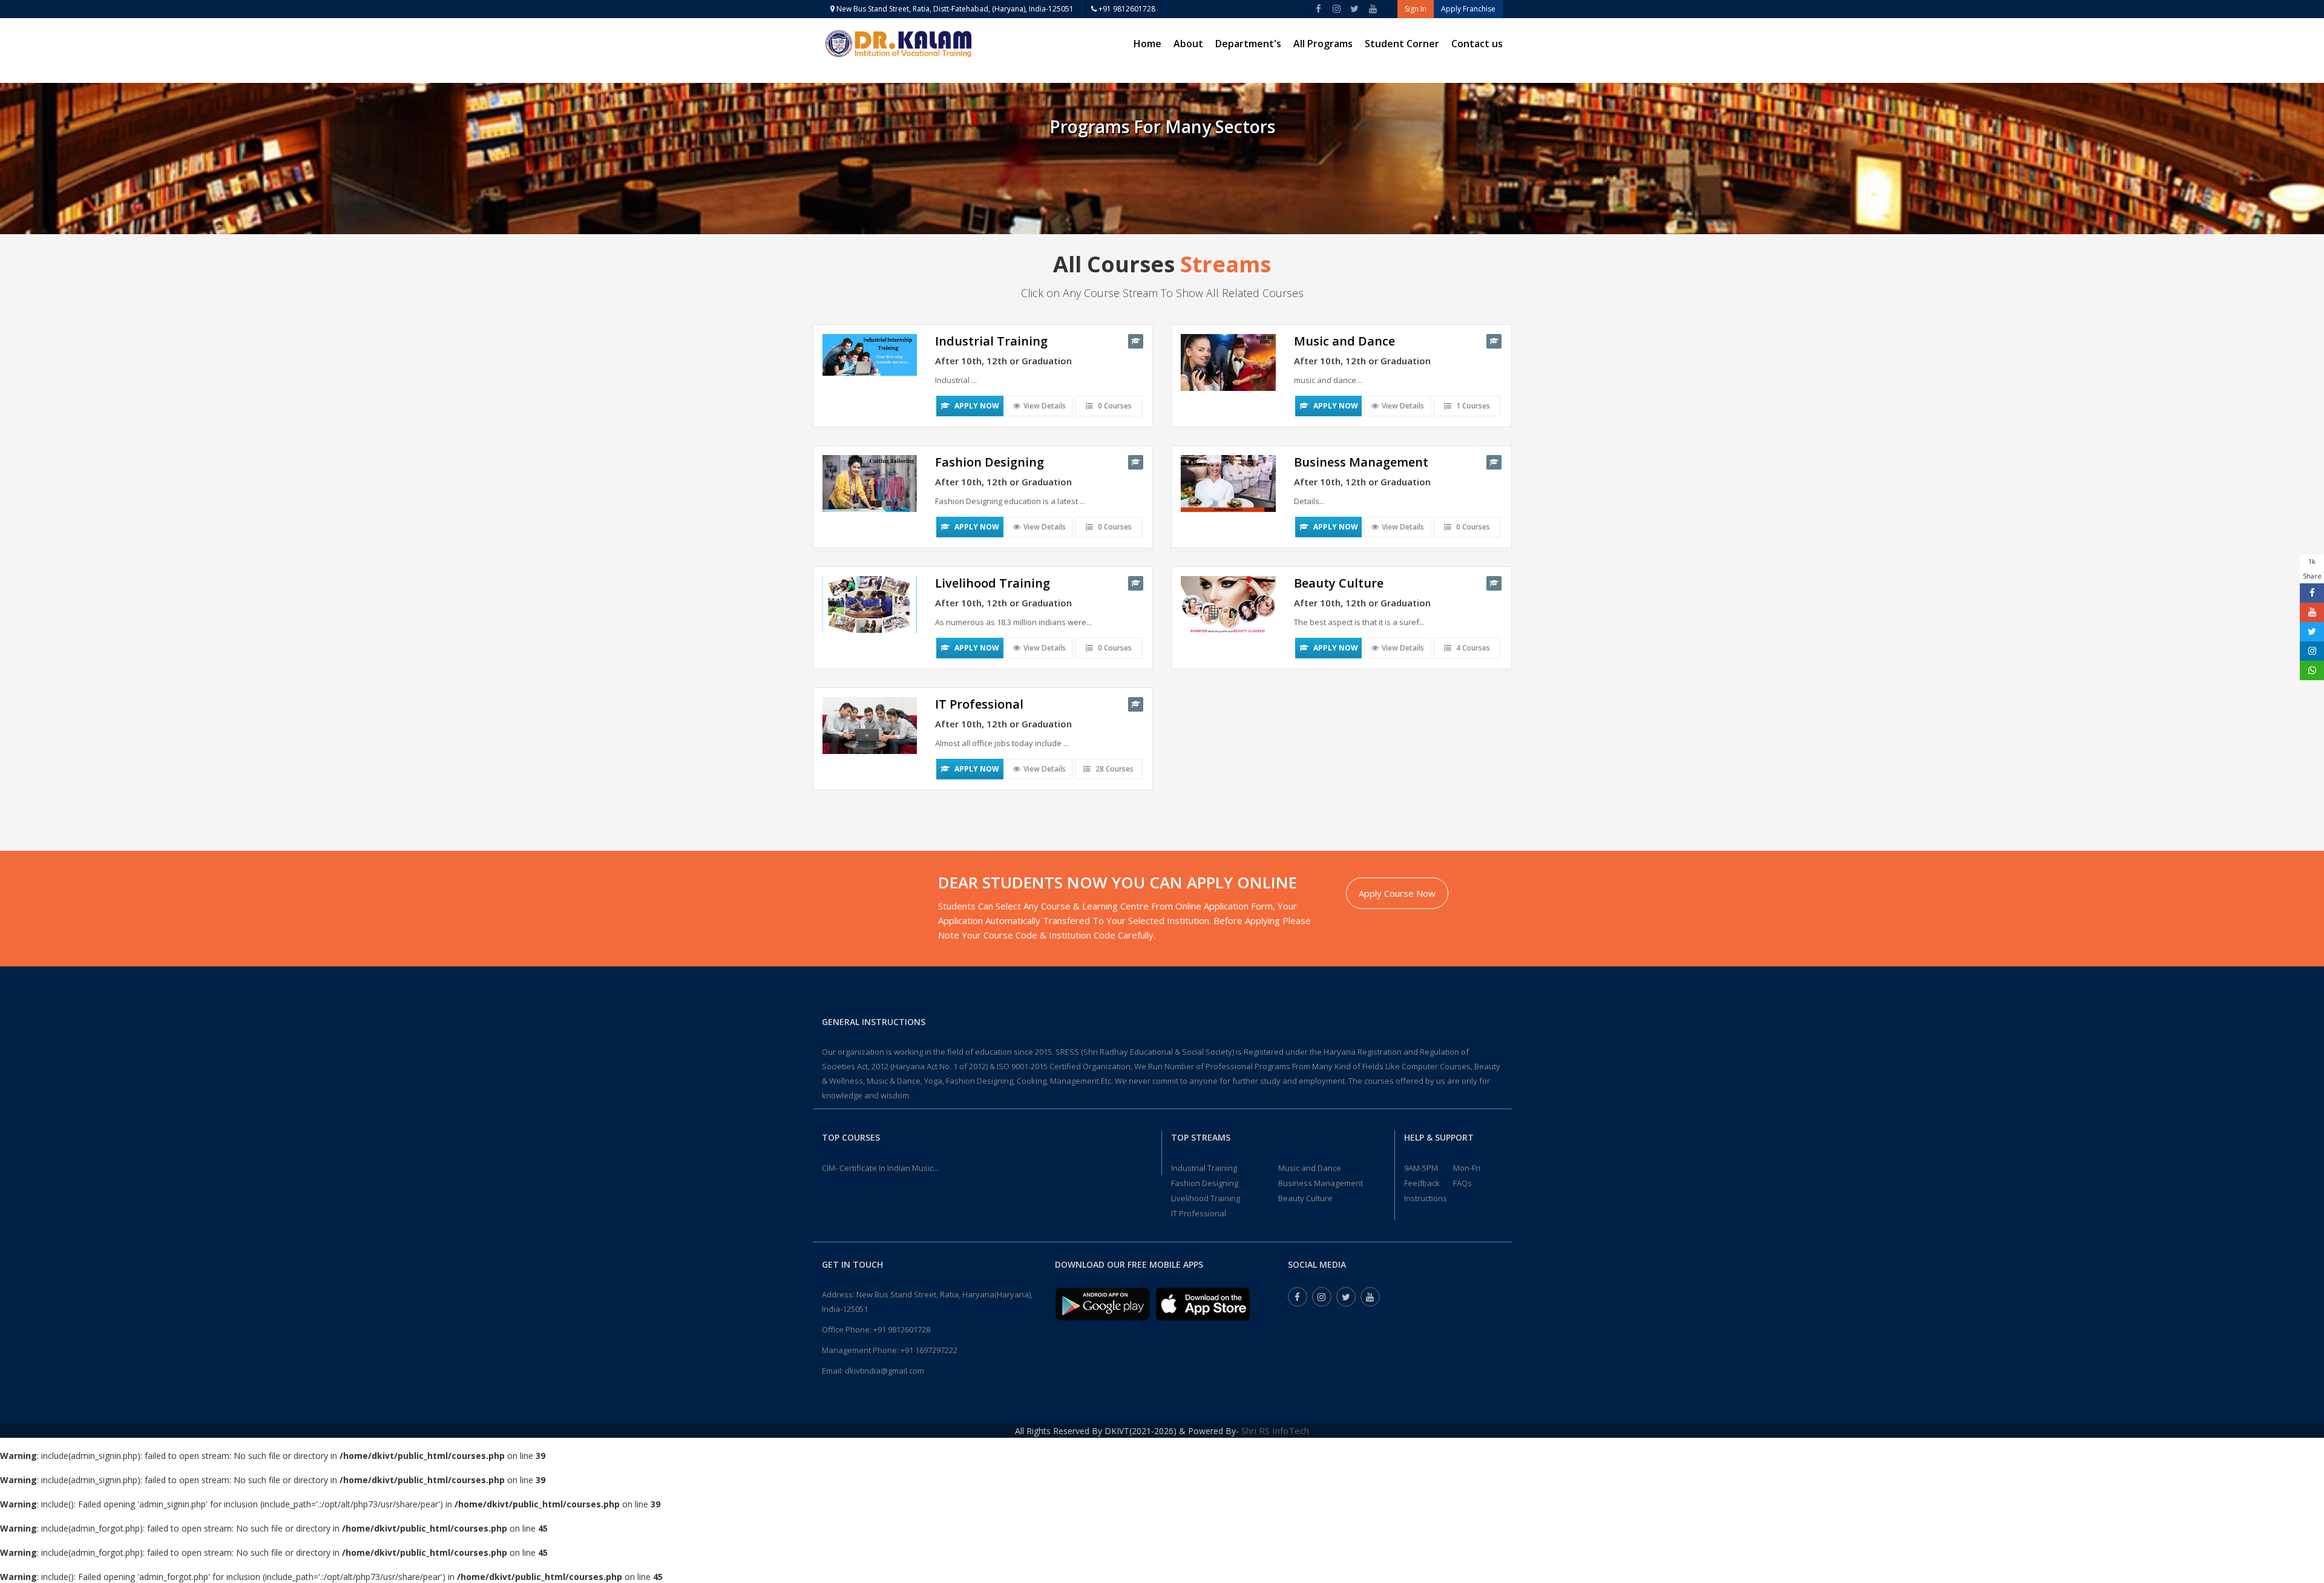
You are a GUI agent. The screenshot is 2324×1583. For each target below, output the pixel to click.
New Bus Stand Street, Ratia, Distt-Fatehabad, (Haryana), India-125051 (954, 9)
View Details (1045, 406)
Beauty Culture (1305, 1198)
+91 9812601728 (1126, 9)
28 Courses (1114, 769)
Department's (1248, 44)
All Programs (1323, 44)
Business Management (1321, 1183)
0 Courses (1114, 406)
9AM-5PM (1421, 1168)
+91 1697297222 (929, 1350)
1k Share (2312, 569)
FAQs (1462, 1183)
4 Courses (1472, 648)
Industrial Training (1204, 1168)
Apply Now (976, 406)
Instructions (1426, 1198)
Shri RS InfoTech (1275, 1431)
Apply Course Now (1397, 893)
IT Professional (1199, 1213)
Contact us (1477, 44)
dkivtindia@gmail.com (885, 1371)
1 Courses (1472, 406)
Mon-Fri (1467, 1168)
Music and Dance (1310, 1168)
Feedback (1422, 1183)
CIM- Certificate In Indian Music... (880, 1168)
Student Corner (1402, 44)
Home (1147, 44)
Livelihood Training (1206, 1198)
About (1188, 44)
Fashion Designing (1205, 1183)
